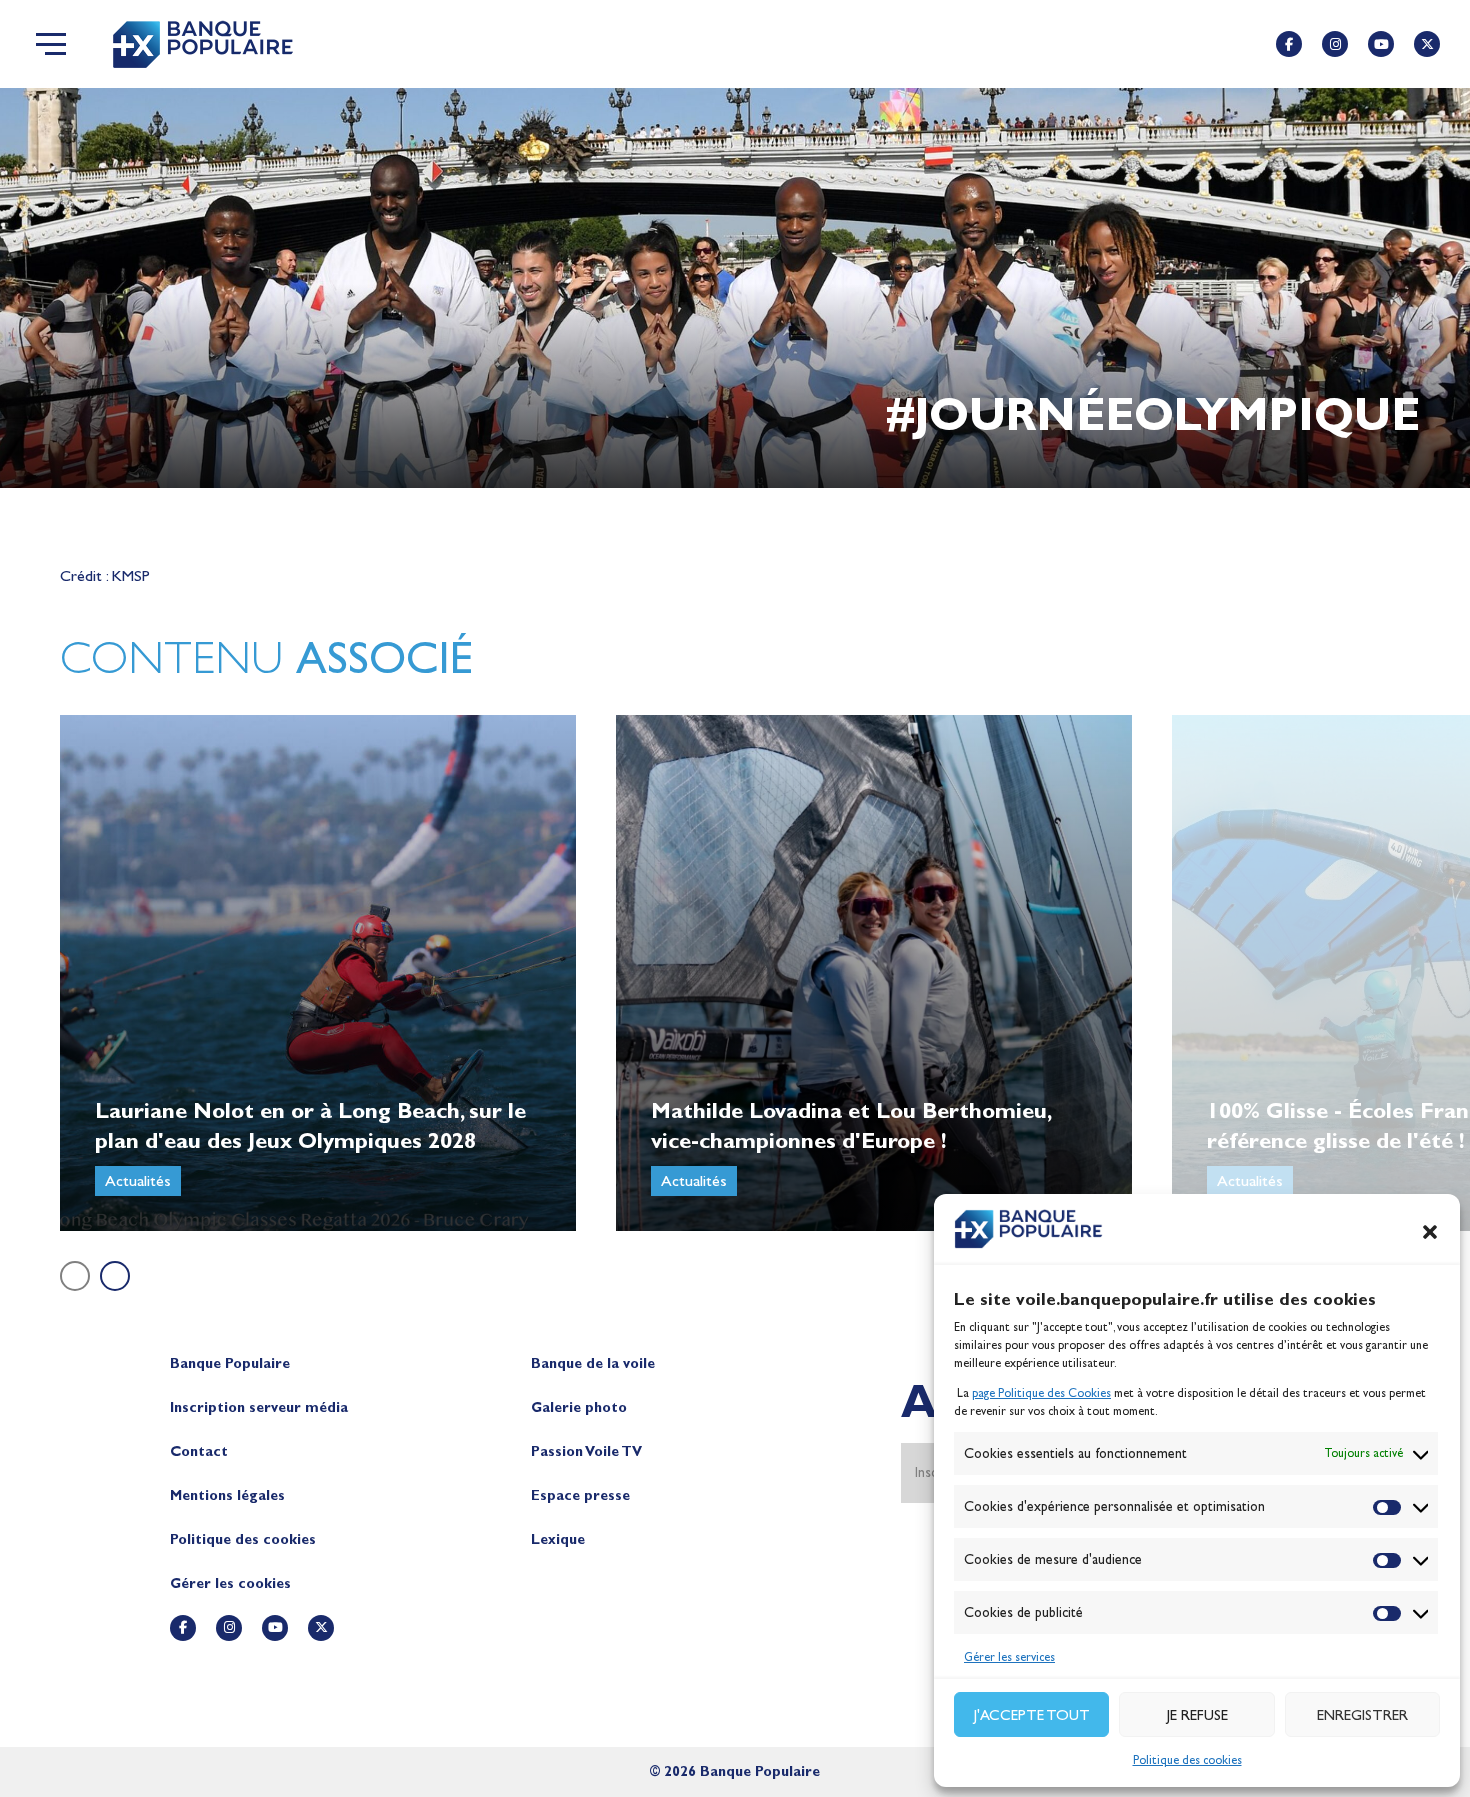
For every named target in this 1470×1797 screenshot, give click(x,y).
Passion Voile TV (586, 1451)
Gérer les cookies (230, 1583)
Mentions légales (227, 1495)
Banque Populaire (230, 1363)
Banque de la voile (593, 1363)
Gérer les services (1009, 1657)
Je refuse (1197, 1715)
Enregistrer (1362, 1715)
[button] (1430, 1232)
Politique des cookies (1187, 1760)
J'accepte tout (1032, 1715)
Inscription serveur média (259, 1407)
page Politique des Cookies (1041, 1393)
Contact (199, 1451)
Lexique (558, 1539)
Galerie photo (579, 1407)
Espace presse (580, 1495)
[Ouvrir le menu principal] (51, 44)
